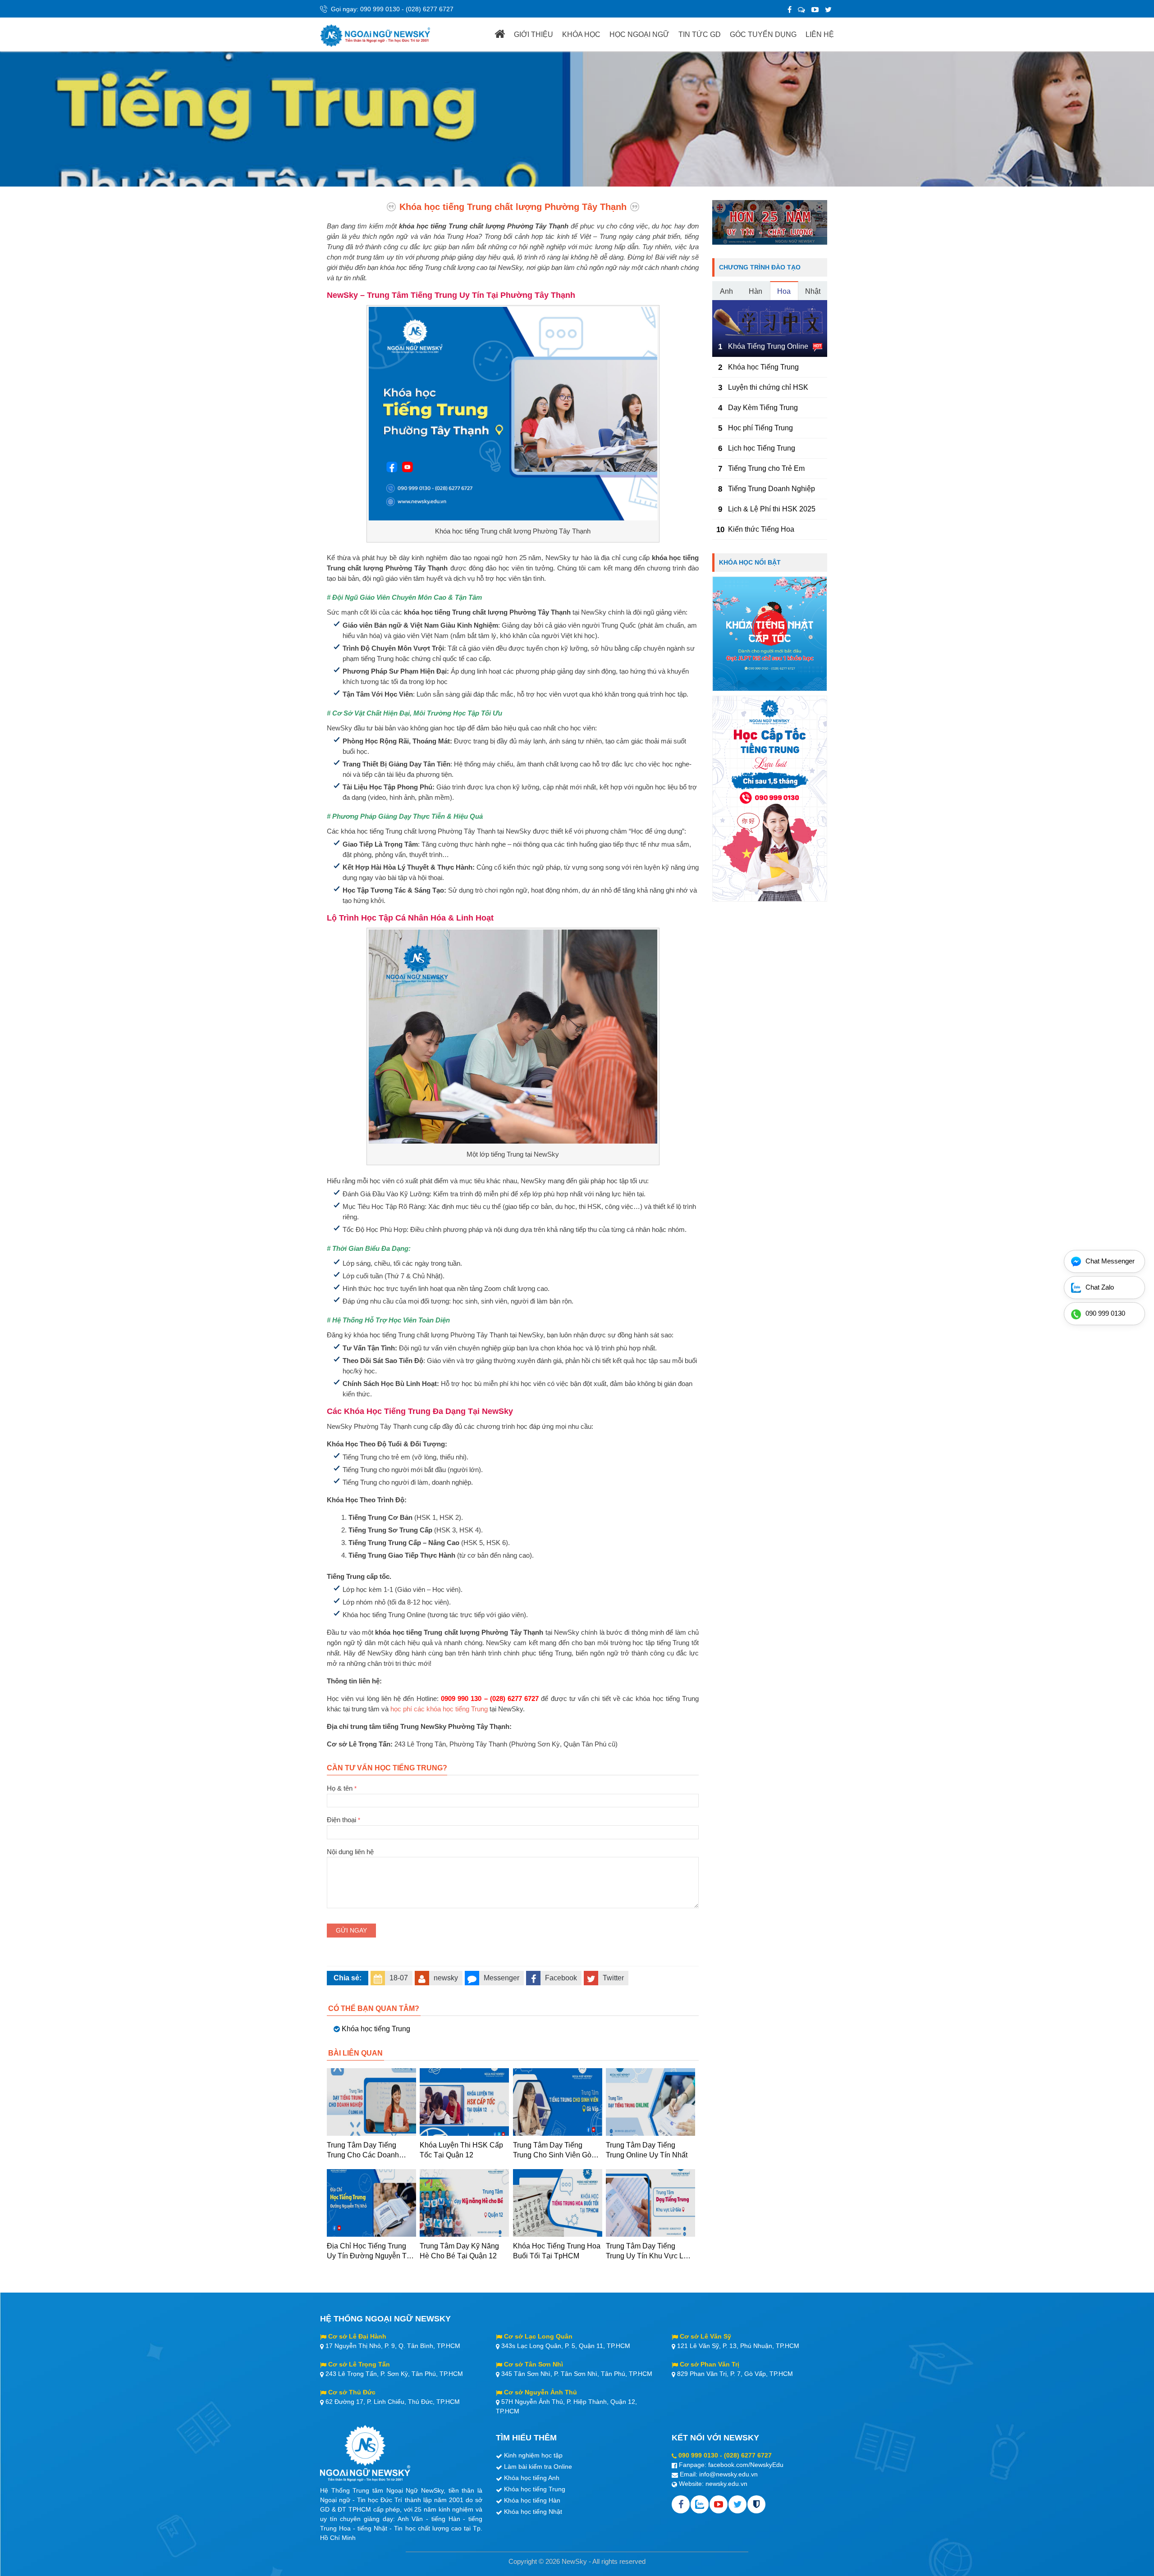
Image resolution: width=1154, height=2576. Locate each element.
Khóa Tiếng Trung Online (768, 346)
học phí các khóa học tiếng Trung (439, 1709)
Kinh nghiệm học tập (533, 2455)
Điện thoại (343, 1820)
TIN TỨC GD (700, 34)
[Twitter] (828, 10)
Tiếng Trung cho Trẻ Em (766, 468)
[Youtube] (719, 2504)
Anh (726, 291)
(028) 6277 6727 (430, 9)
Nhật (813, 291)
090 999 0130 (380, 9)
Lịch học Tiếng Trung (762, 448)
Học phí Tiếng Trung (760, 428)
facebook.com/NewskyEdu (746, 2465)
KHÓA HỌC (581, 34)
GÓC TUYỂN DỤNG (763, 34)
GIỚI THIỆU (533, 34)
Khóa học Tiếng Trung (763, 367)
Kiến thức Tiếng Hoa (761, 529)
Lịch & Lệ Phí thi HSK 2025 (772, 509)
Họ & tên (342, 1788)
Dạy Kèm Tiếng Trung (763, 408)
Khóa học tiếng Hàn (532, 2500)
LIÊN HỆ (820, 34)
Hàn (756, 291)
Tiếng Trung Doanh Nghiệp (772, 489)
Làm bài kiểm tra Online (538, 2467)
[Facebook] (790, 10)
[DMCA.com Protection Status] (756, 2504)
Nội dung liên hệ (350, 1852)
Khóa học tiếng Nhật (533, 2512)
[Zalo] (801, 10)
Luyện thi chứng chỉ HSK (768, 387)
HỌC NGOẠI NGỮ (639, 34)
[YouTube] (815, 10)
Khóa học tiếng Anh (532, 2478)
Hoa (784, 291)
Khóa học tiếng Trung (376, 2029)
